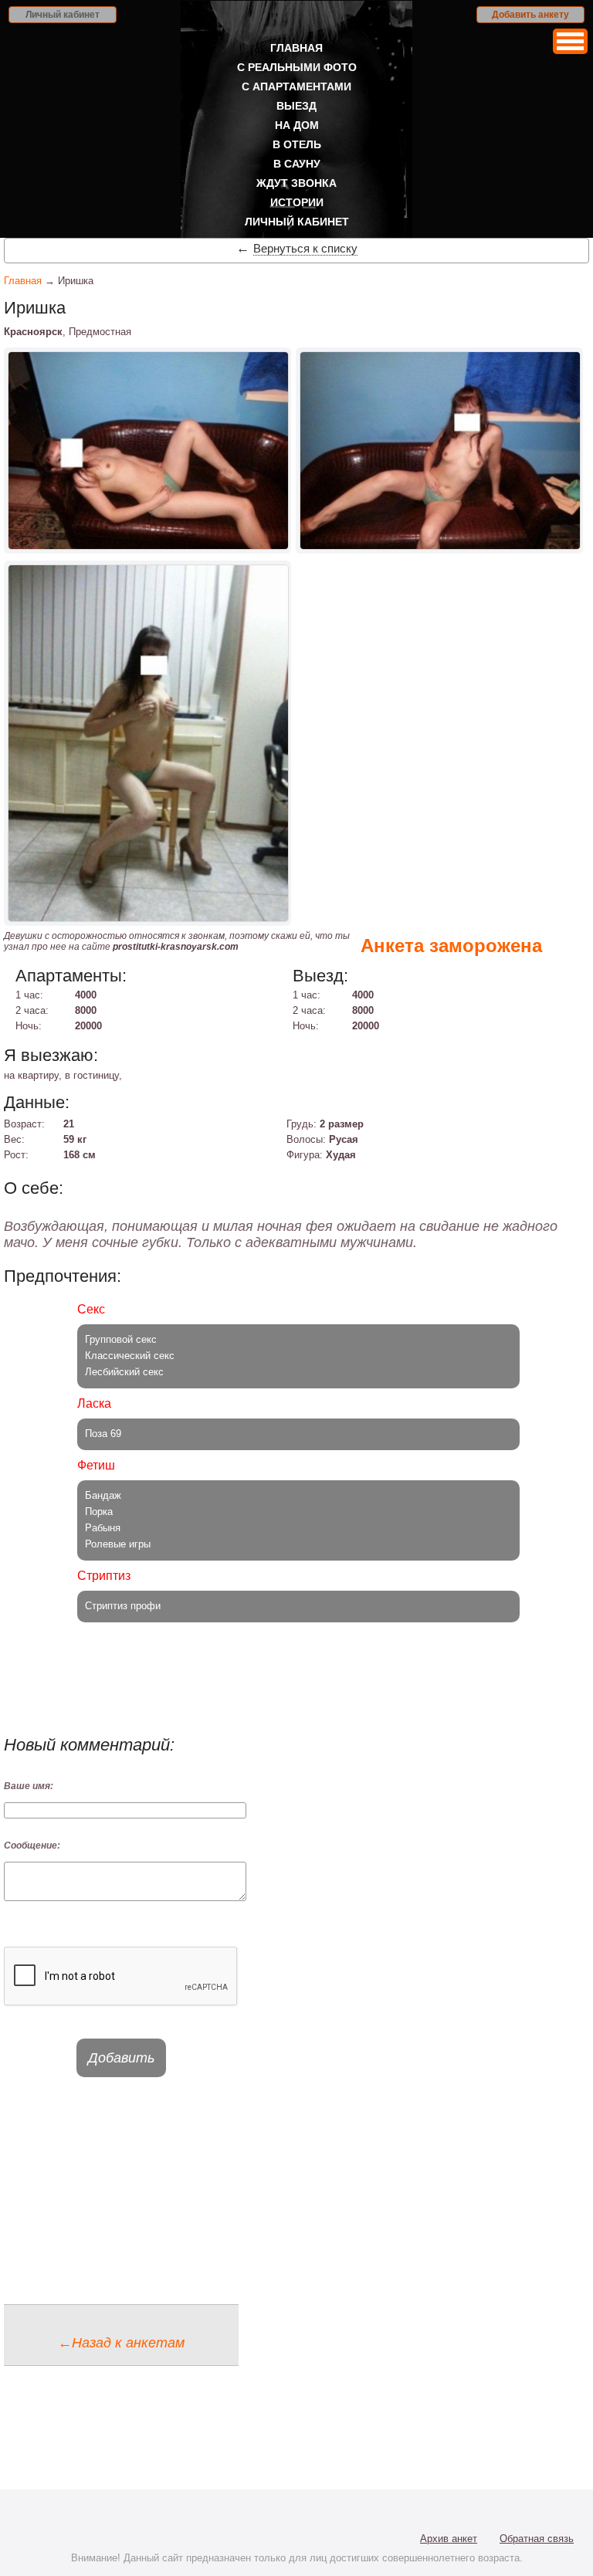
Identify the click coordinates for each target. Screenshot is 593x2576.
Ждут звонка (296, 183)
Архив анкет (449, 2539)
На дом (297, 125)
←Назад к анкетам (121, 2343)
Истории (297, 202)
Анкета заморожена (451, 946)
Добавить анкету (530, 15)
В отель (297, 144)
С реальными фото (297, 67)
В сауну (297, 164)
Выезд (296, 106)
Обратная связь (537, 2539)
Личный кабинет (63, 15)
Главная (296, 48)
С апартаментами (296, 86)
